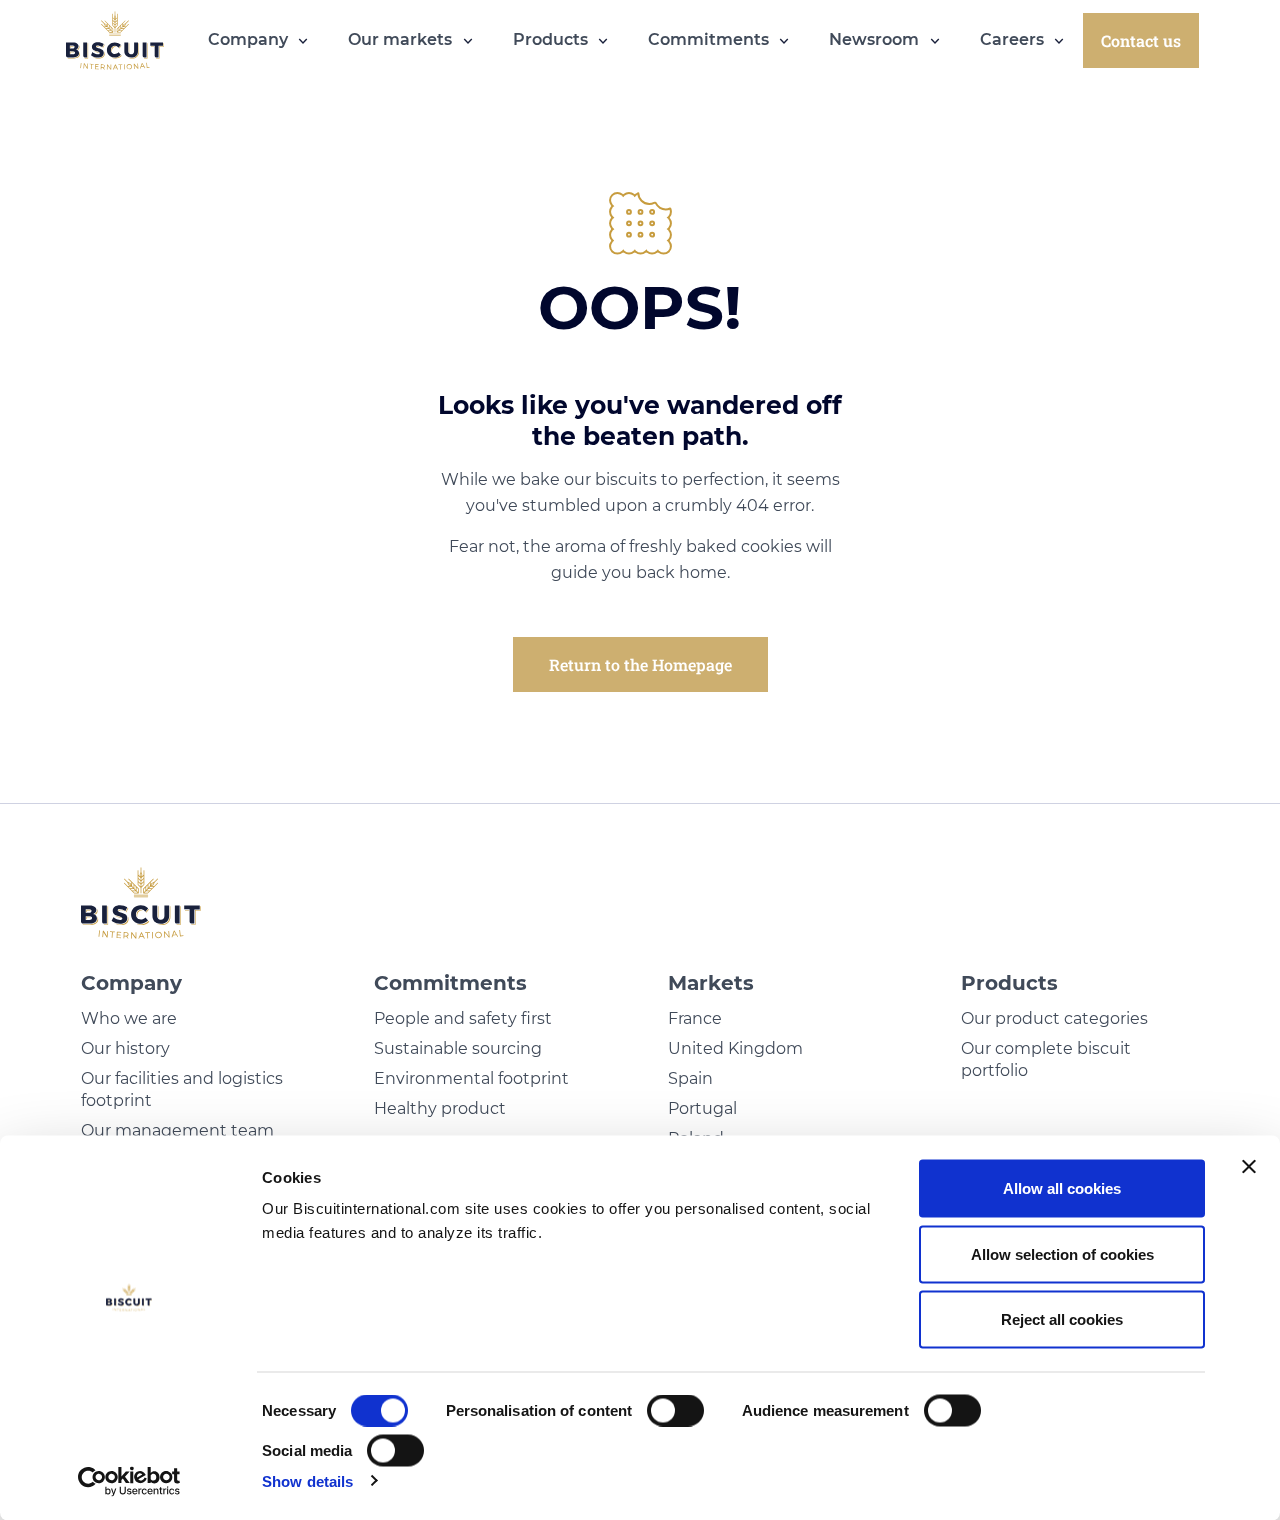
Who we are (129, 1018)
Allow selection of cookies (1062, 1253)
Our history (125, 1048)
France (695, 1018)
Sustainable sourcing (458, 1048)
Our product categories (1054, 1018)
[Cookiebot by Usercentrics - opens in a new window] (129, 1481)
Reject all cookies (1062, 1319)
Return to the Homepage (640, 664)
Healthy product (440, 1108)
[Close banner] (1249, 1167)
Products (1009, 983)
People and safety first (463, 1018)
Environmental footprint (471, 1078)
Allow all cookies (1062, 1188)
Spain (690, 1078)
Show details (307, 1480)
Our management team (177, 1130)
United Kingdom (735, 1048)
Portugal (702, 1108)
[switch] (675, 1411)
